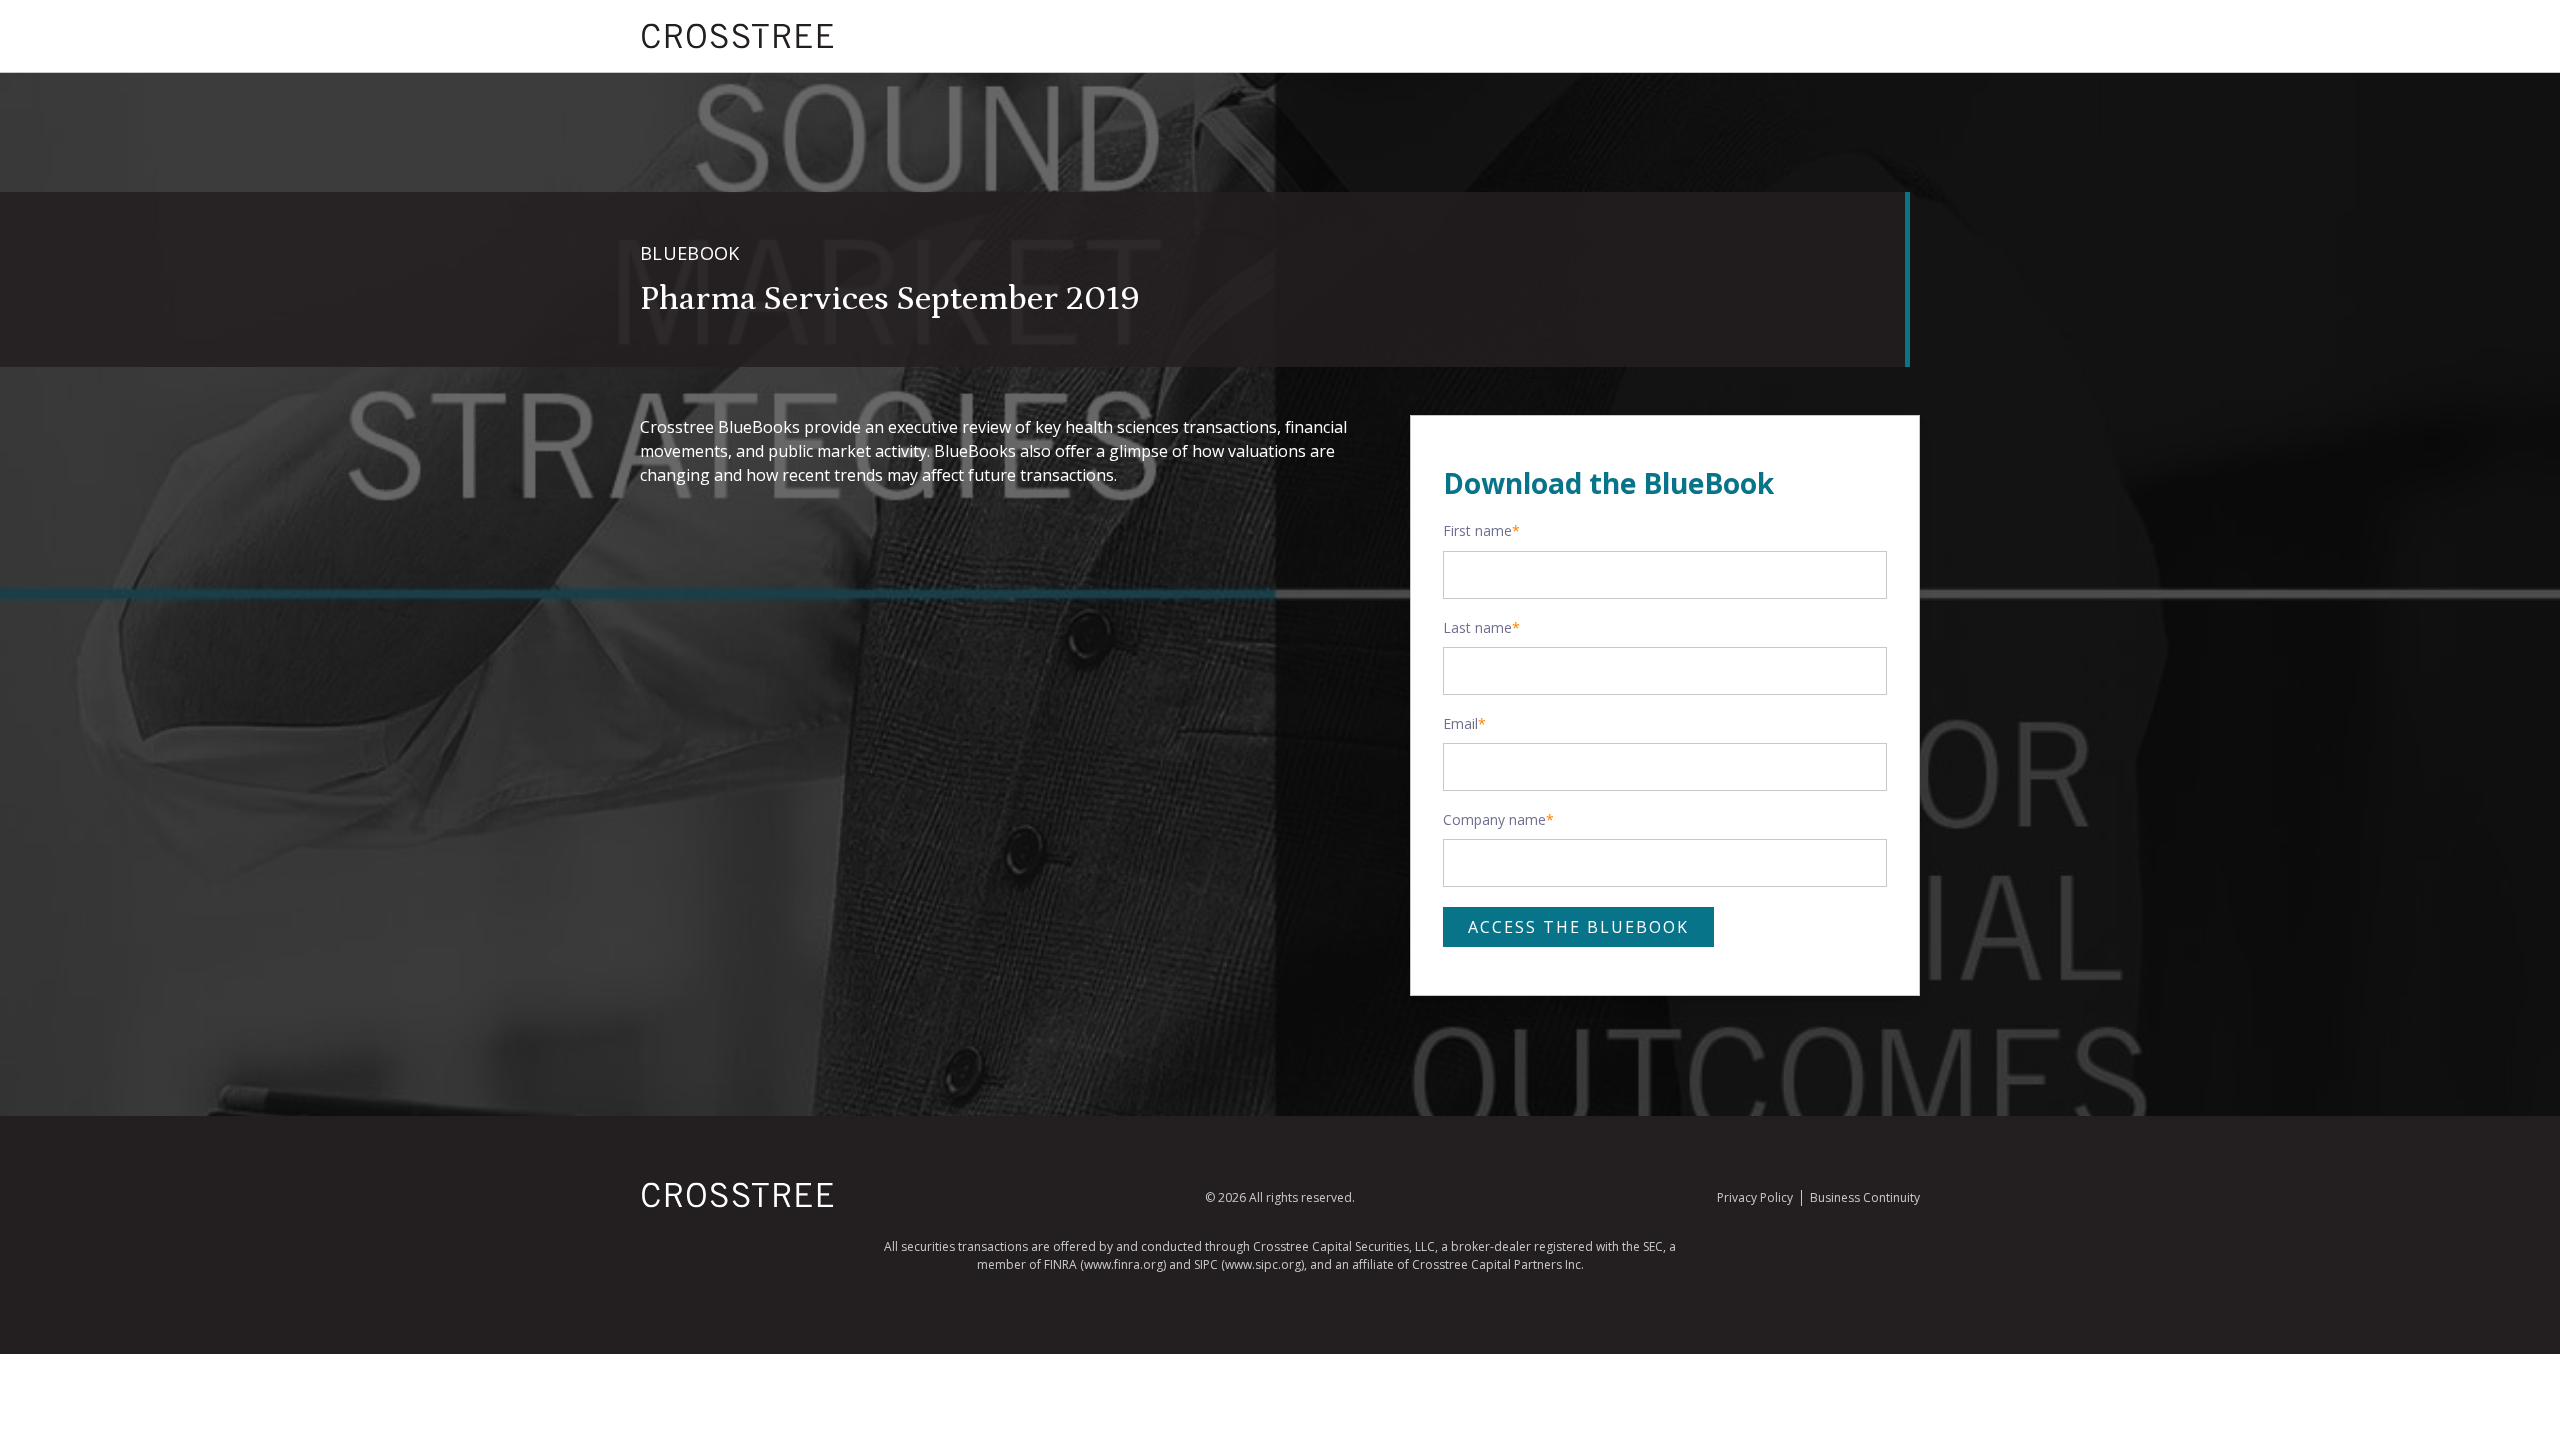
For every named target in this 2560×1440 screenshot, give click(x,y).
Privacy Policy (1755, 1197)
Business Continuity (1865, 1197)
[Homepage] (738, 1203)
